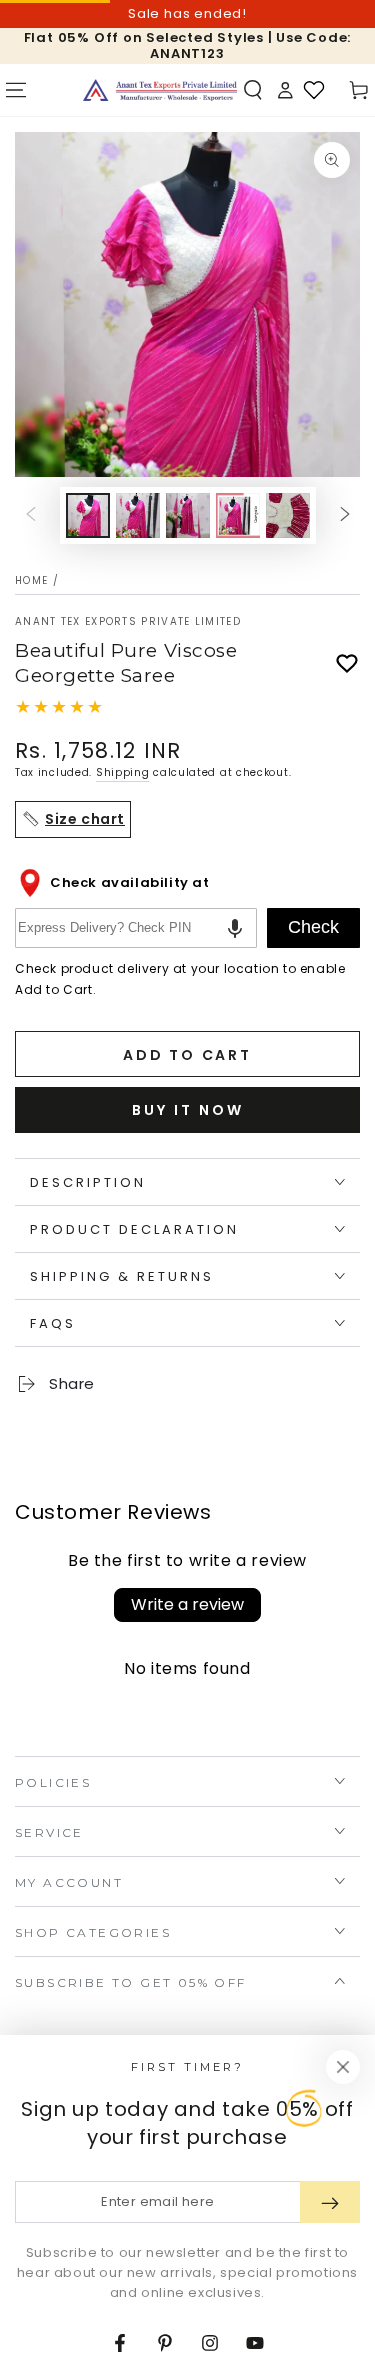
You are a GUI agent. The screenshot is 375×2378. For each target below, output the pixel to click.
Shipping (123, 772)
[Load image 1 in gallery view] (88, 515)
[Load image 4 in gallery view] (238, 515)
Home (31, 580)
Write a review (187, 1604)
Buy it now (188, 1110)
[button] (253, 90)
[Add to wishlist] (347, 664)
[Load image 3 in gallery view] (188, 515)
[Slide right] (345, 516)
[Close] (343, 2067)
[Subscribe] (330, 2202)
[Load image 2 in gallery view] (138, 515)
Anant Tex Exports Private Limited (128, 622)
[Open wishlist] (314, 90)
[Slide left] (31, 516)
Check (313, 927)
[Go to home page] (160, 90)
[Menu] (16, 90)
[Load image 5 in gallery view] (288, 515)
